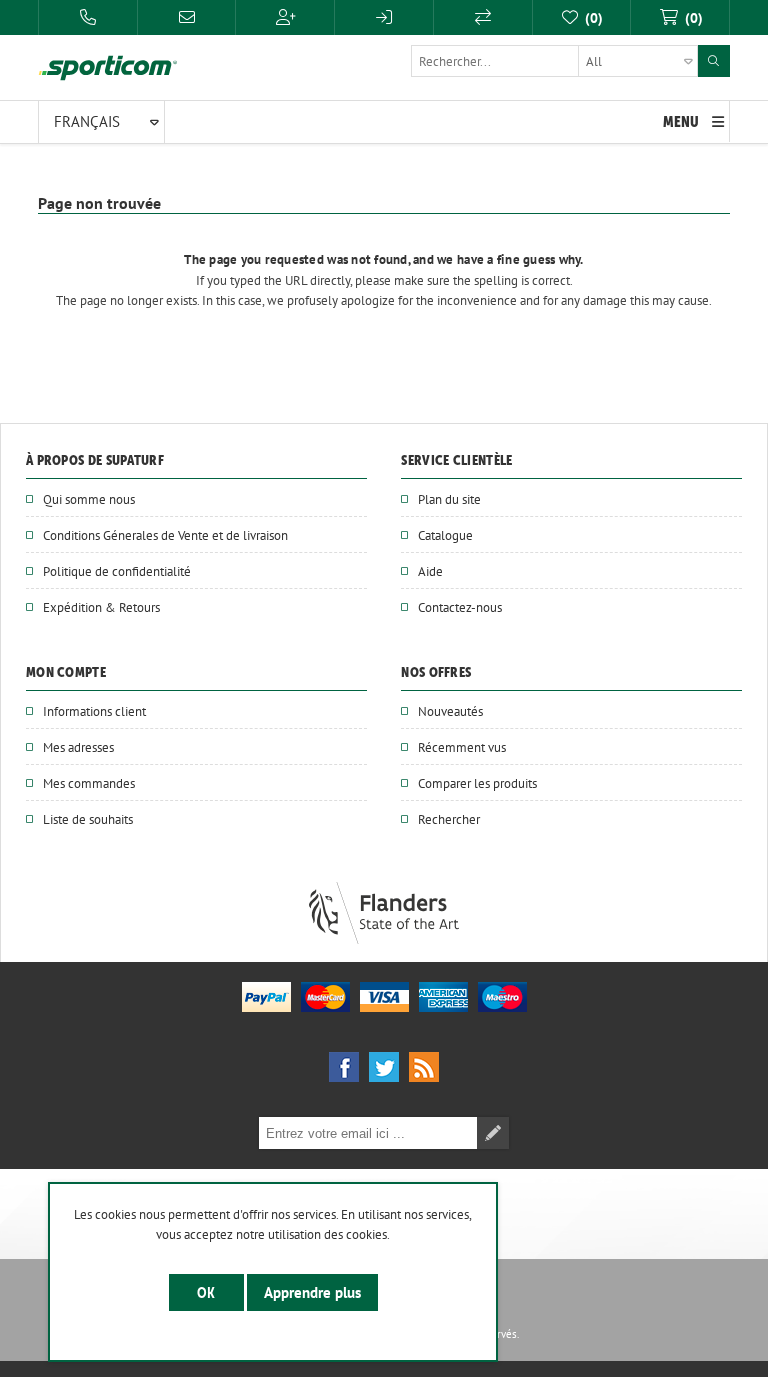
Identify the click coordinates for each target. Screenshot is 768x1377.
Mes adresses (78, 747)
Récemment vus (462, 747)
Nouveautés (450, 711)
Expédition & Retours (101, 607)
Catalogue (445, 535)
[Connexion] (384, 17)
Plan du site (449, 499)
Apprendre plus (312, 1292)
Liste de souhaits (88, 819)
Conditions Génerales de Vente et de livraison (165, 535)
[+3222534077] (88, 17)
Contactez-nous (460, 607)
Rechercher (449, 819)
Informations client (94, 711)
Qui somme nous (89, 499)
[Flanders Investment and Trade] (384, 939)
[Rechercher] (714, 61)
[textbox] (554, 61)
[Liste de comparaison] (483, 17)
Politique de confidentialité (117, 571)
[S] (285, 17)
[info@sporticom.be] (187, 17)
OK (206, 1292)
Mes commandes (89, 783)
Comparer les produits (477, 783)
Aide (430, 571)
